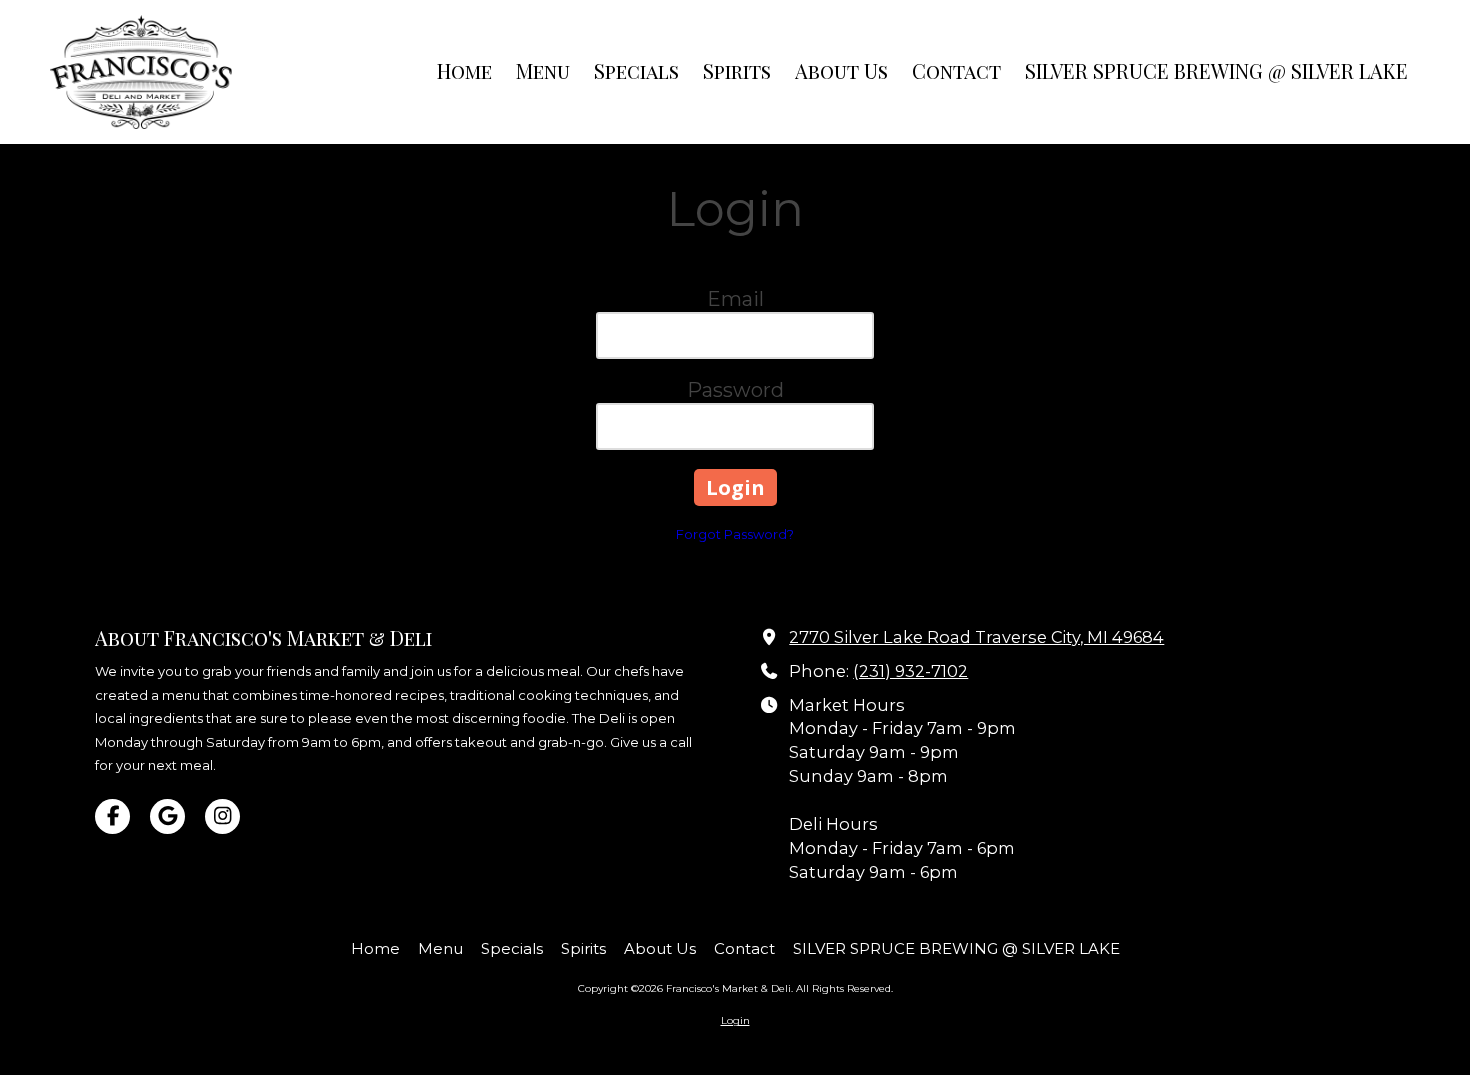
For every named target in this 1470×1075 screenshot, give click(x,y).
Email (735, 299)
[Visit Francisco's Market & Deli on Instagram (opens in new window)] (222, 816)
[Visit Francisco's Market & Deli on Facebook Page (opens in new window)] (112, 816)
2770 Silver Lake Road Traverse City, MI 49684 (976, 637)
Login (735, 1020)
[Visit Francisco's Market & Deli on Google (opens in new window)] (167, 816)
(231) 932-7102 (910, 671)
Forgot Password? (735, 534)
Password (735, 390)
